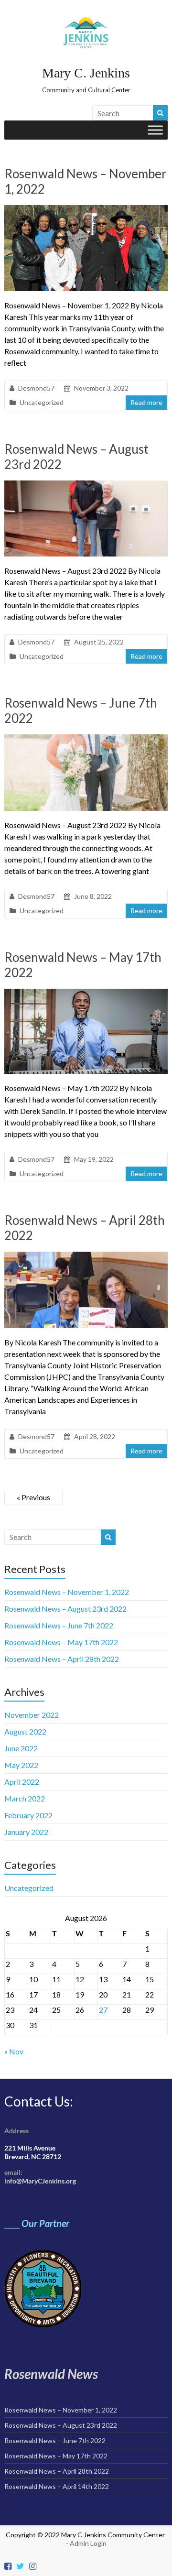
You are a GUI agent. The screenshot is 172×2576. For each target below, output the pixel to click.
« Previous (33, 1497)
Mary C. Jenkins (86, 73)
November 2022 (32, 1715)
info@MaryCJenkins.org (40, 2181)
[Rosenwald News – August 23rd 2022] (86, 485)
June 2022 (21, 1748)
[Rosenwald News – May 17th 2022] (86, 993)
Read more (146, 402)
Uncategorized (42, 402)
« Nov (14, 2051)
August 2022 (25, 1731)
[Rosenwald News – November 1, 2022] (86, 210)
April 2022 (22, 1782)
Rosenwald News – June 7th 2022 (59, 1625)
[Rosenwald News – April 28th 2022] (86, 1256)
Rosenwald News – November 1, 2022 (67, 1592)
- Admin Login (86, 2543)
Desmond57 (36, 388)
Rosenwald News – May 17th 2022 (61, 1642)
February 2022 (28, 1815)
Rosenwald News (51, 2374)
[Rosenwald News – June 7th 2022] (86, 739)
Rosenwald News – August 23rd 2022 (65, 1609)
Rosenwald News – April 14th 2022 (57, 2486)
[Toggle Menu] (155, 130)
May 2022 (21, 1765)
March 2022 (25, 1798)
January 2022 (26, 1832)
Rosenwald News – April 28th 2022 (62, 1659)
